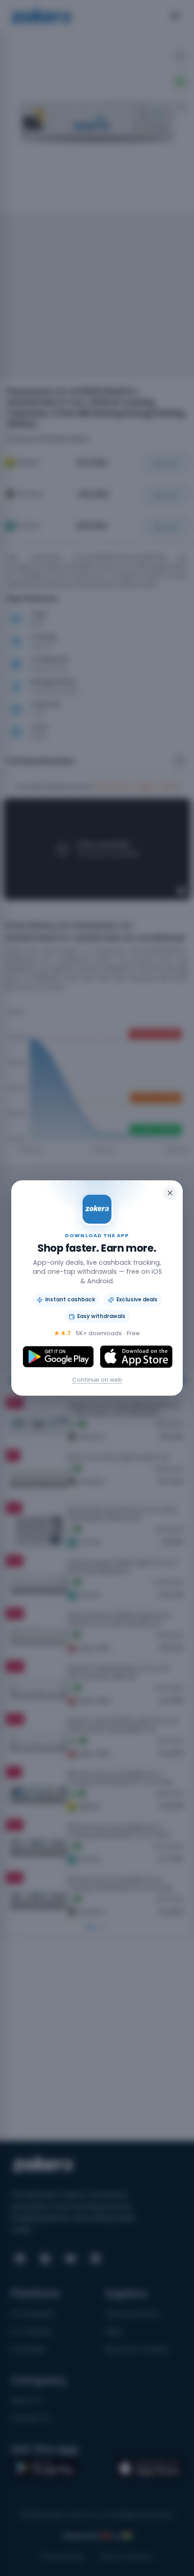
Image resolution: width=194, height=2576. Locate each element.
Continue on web (97, 1380)
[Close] (170, 1193)
